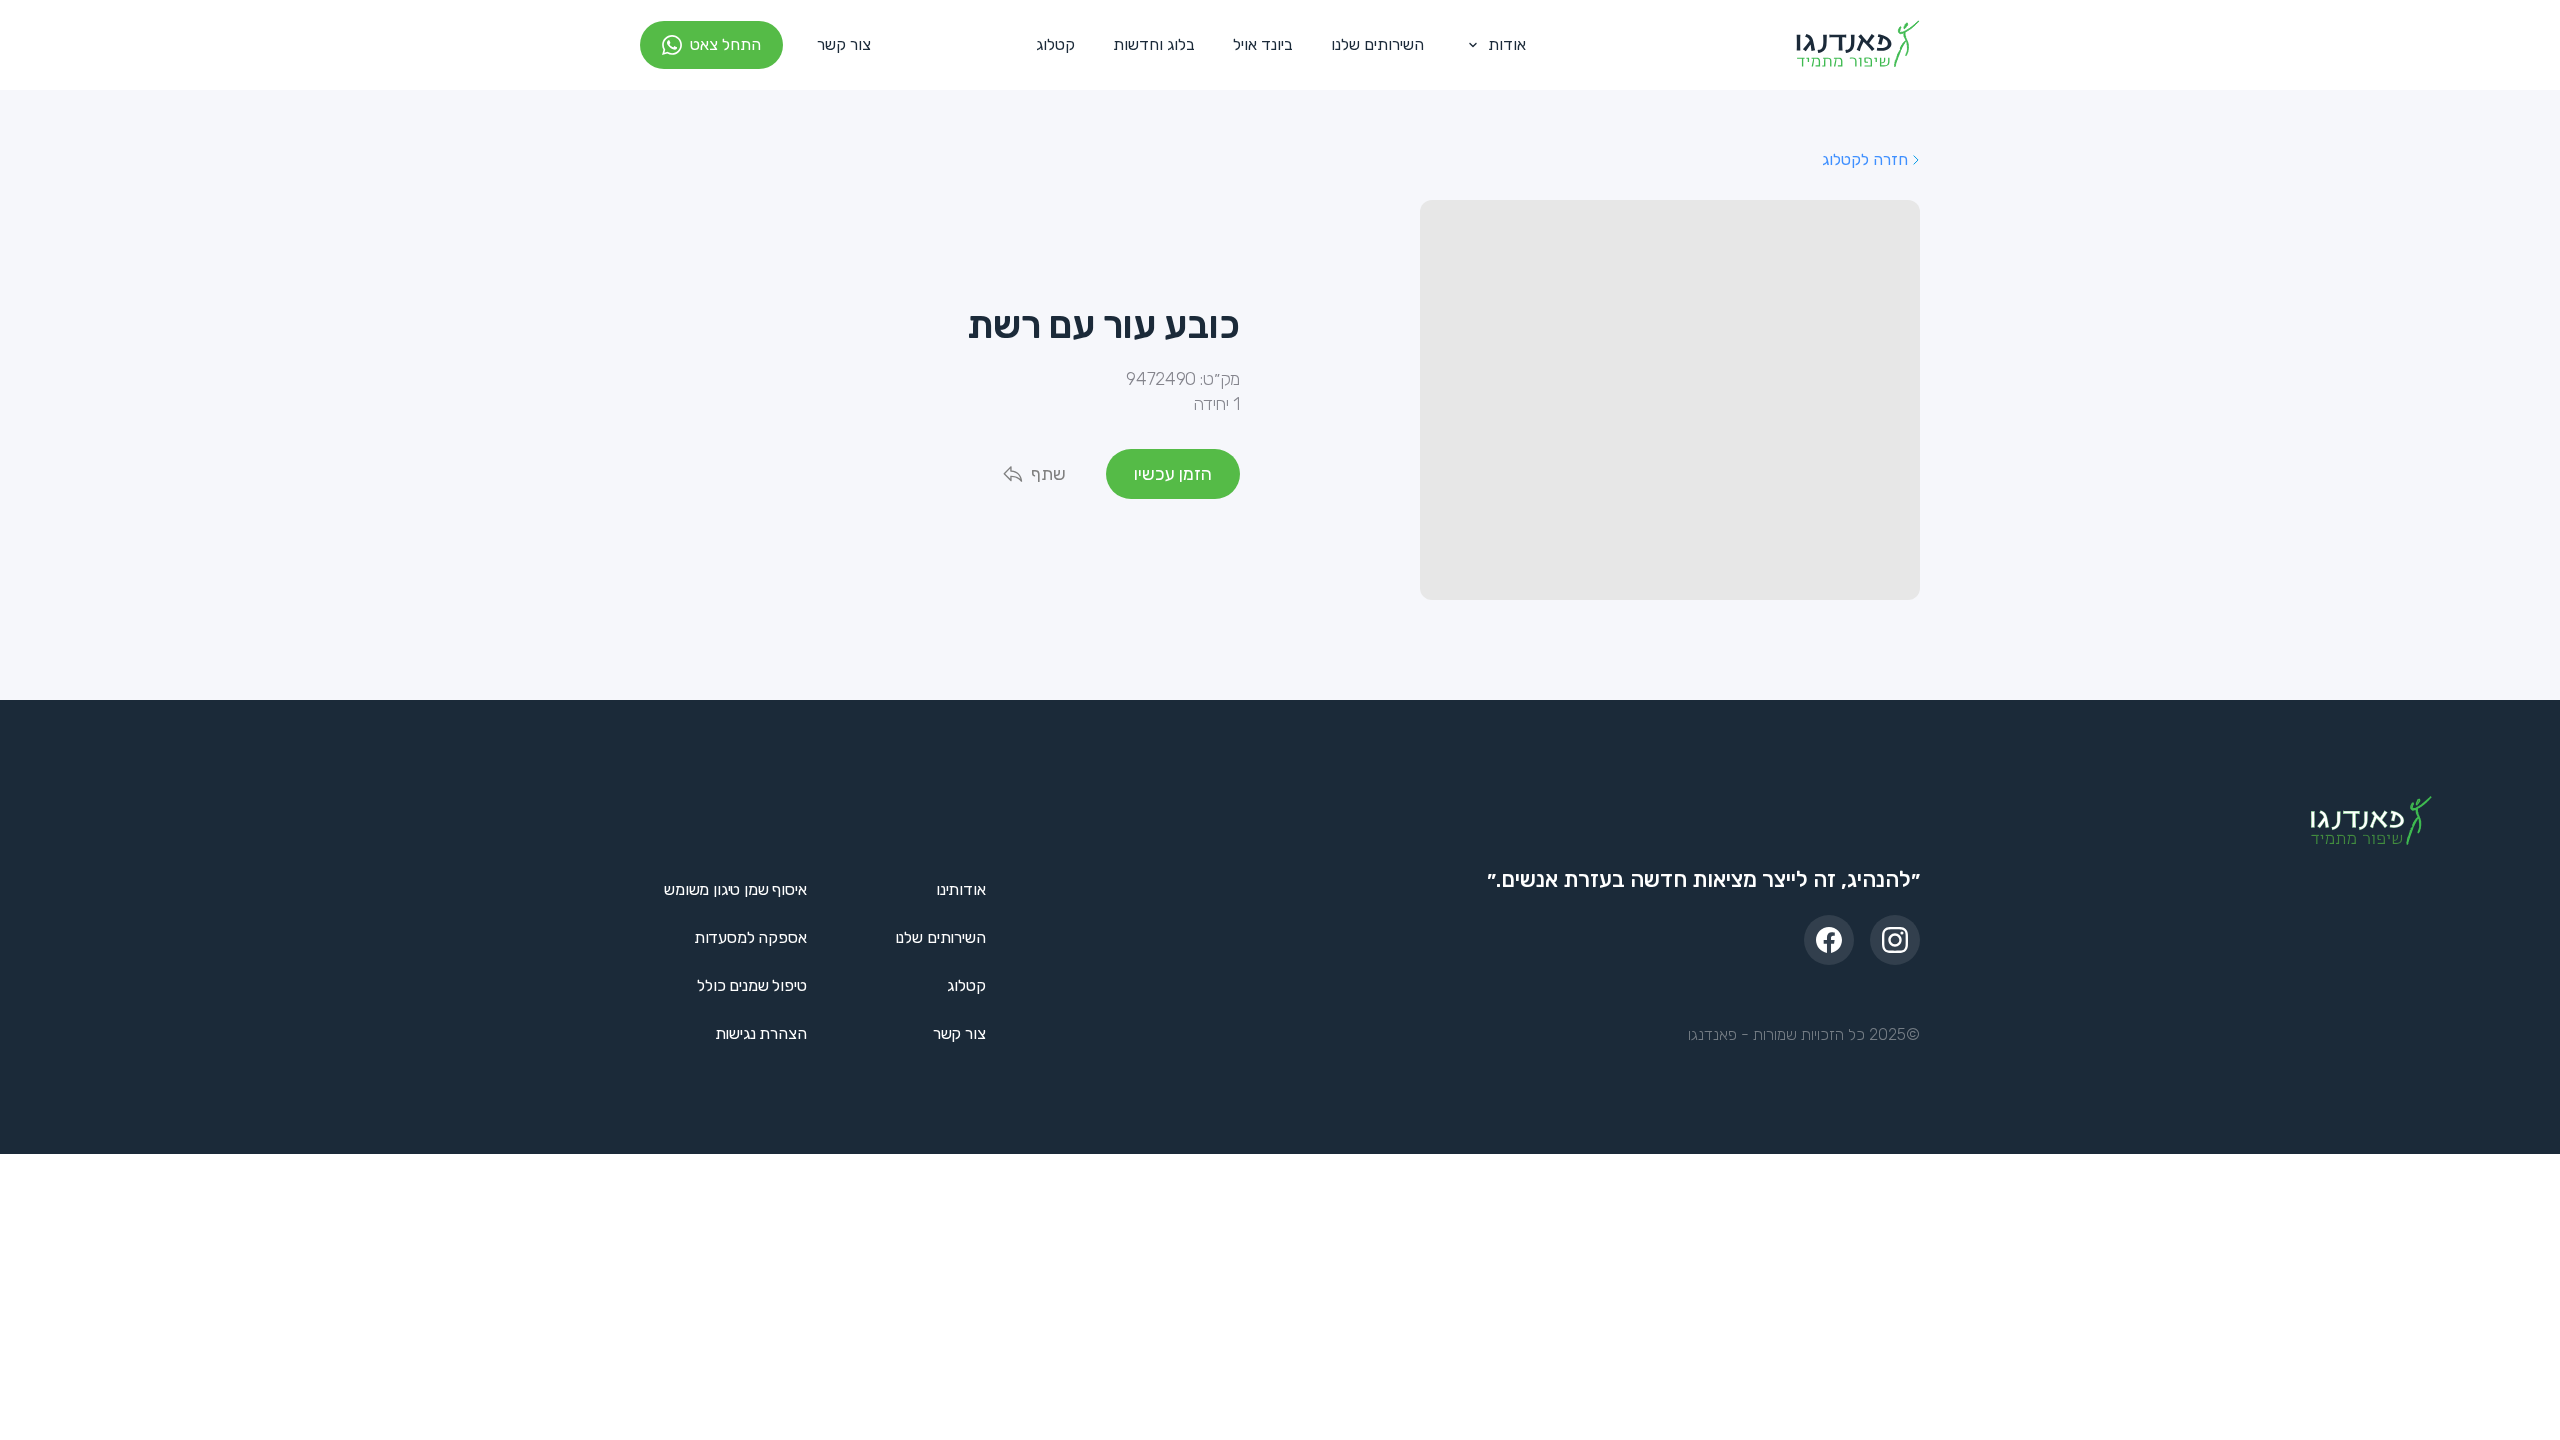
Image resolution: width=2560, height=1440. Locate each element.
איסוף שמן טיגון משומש (735, 889)
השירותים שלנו (1377, 44)
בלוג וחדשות (1154, 44)
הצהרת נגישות (761, 1033)
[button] (1493, 45)
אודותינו (961, 889)
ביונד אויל (1263, 44)
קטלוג (1055, 44)
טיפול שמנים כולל (751, 985)
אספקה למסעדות (750, 937)
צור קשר (844, 44)
